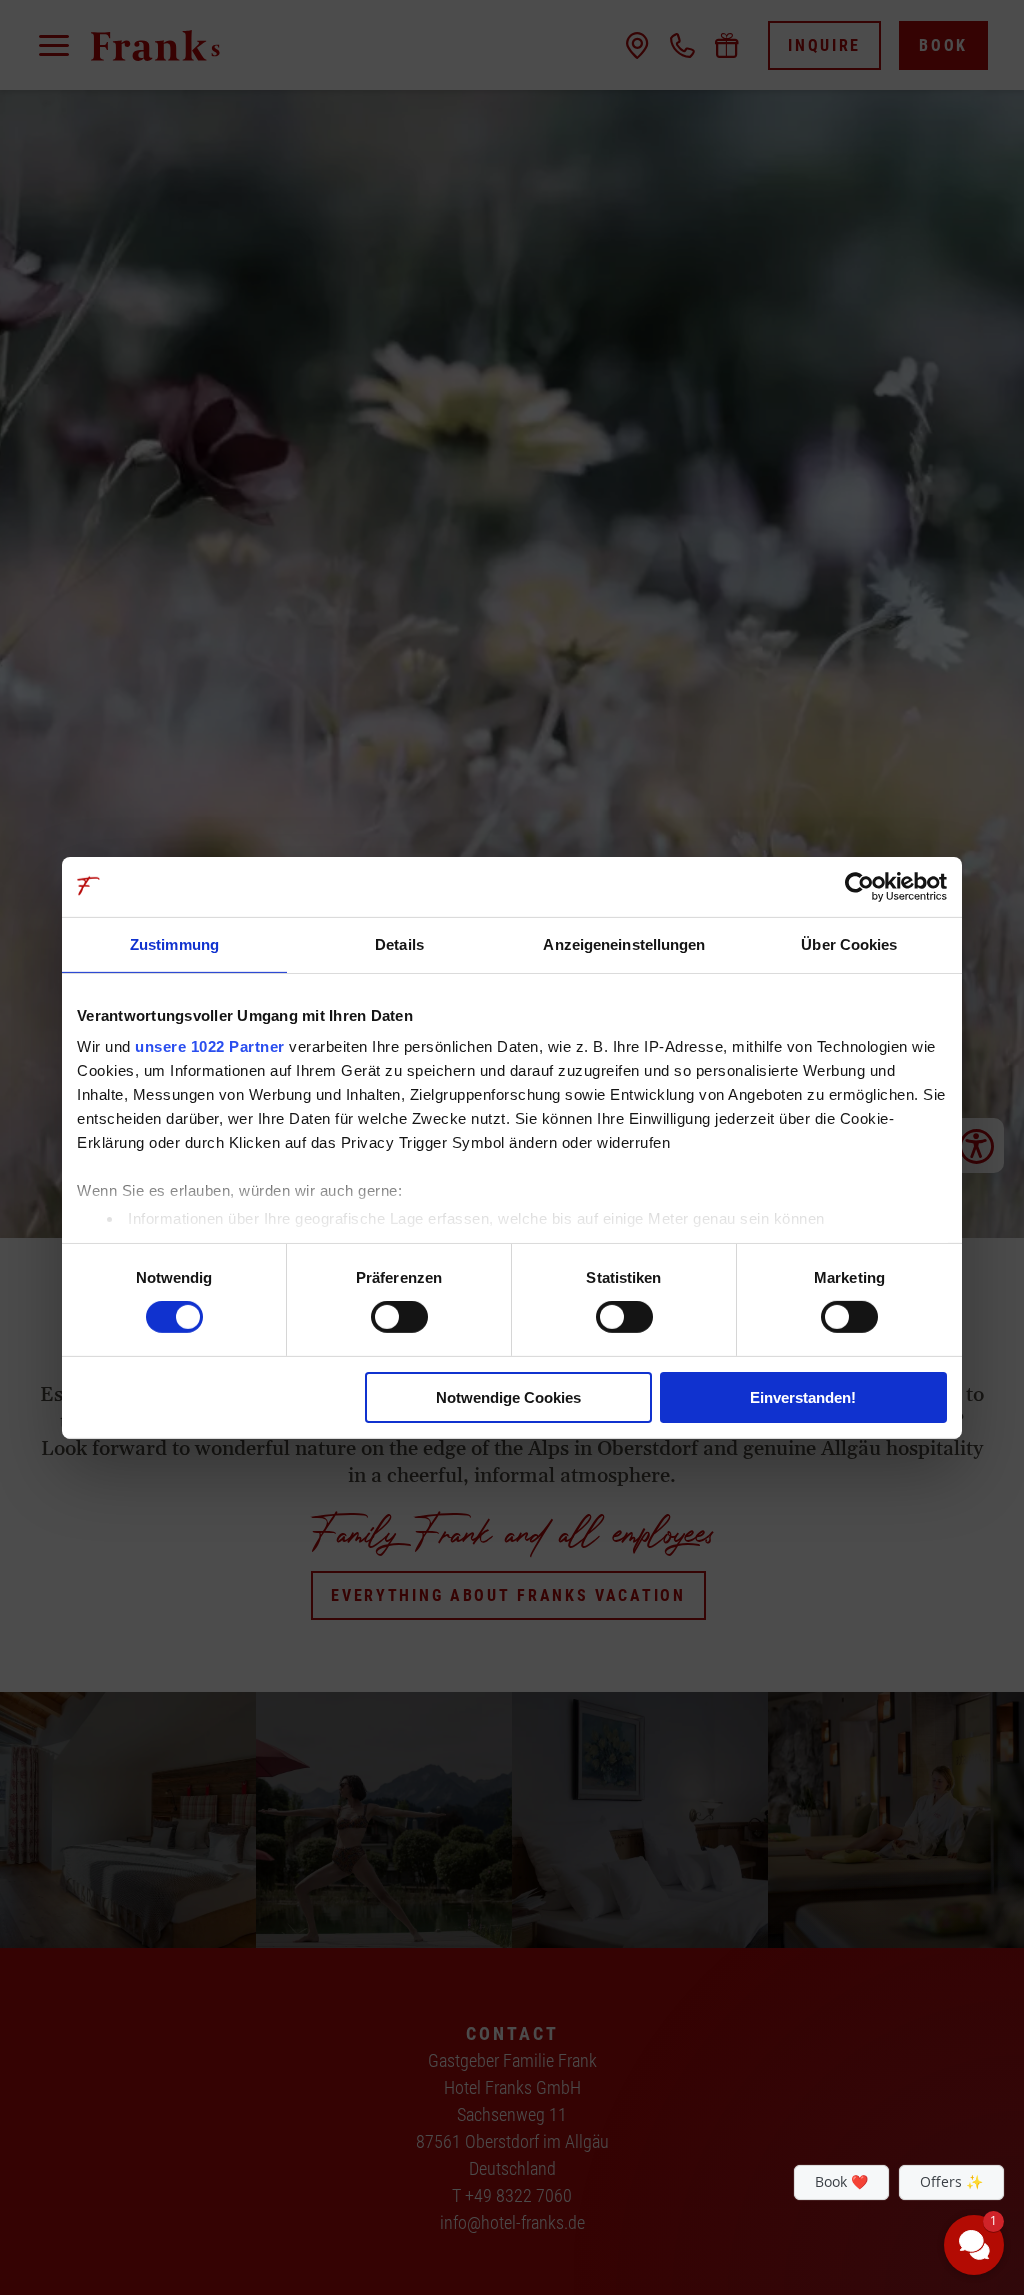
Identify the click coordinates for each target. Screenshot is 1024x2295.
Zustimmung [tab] (174, 943)
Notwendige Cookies (508, 1397)
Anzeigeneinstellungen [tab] (624, 943)
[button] (854, 2108)
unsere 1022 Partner (210, 1046)
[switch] (399, 1317)
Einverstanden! (803, 1397)
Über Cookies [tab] (849, 943)
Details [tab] (399, 943)
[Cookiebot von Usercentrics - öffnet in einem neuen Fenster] (859, 886)
